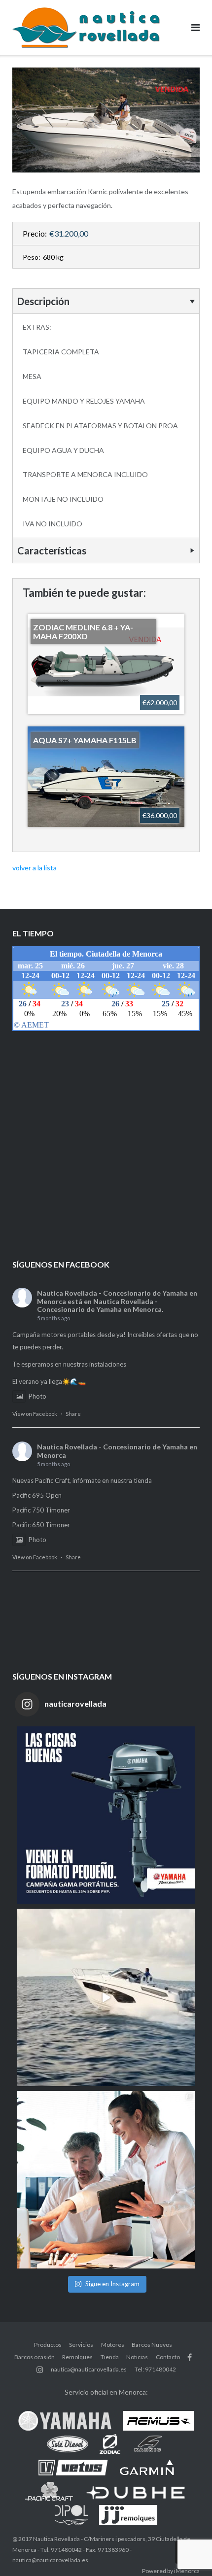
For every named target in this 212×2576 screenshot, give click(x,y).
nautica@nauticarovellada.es (89, 2369)
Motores (113, 2345)
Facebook (190, 2357)
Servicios (81, 2345)
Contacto (168, 2357)
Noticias (137, 2357)
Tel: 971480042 (155, 2369)
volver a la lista (35, 868)
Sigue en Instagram (112, 2284)
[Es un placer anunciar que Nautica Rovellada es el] (106, 1997)
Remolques (77, 2357)
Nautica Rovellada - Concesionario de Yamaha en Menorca (117, 1451)
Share (73, 1414)
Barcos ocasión (35, 2357)
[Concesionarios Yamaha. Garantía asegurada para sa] (106, 2180)
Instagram (40, 2370)
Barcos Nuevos (152, 2345)
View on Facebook (35, 1414)
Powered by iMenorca (171, 2571)
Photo (37, 1396)
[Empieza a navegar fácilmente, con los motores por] (106, 1815)
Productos (48, 2345)
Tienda (110, 2357)
